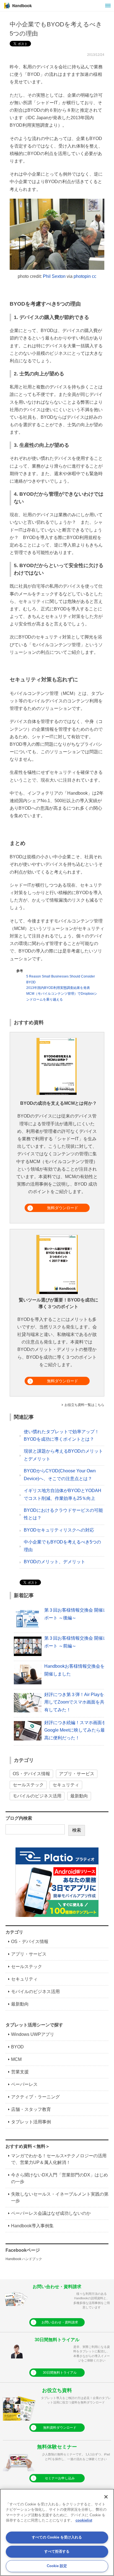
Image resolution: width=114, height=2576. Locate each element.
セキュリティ (66, 1785)
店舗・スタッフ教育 (31, 2109)
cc (94, 276)
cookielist (84, 2520)
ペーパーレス (24, 2084)
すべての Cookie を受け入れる (57, 2537)
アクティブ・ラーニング (35, 2097)
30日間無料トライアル (60, 2373)
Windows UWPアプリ (33, 2034)
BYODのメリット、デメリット (55, 1562)
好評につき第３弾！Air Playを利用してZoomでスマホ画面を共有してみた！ (76, 1702)
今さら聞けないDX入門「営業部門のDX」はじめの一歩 (59, 2178)
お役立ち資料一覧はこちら (84, 1405)
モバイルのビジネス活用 (37, 1796)
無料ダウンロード (63, 1208)
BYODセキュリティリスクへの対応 (59, 1530)
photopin (82, 276)
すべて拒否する (57, 2551)
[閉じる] (106, 2497)
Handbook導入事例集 (32, 2226)
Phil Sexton (54, 276)
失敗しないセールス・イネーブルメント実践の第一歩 (60, 2197)
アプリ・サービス (77, 1774)
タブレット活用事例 (31, 2122)
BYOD (17, 2047)
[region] (57, 2532)
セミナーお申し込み (60, 2478)
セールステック (28, 1785)
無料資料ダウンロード (60, 2428)
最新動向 (79, 1796)
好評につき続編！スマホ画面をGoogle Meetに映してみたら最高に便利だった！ (75, 1730)
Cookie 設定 (57, 2566)
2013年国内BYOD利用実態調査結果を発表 (58, 988)
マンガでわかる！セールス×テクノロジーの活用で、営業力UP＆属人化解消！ (59, 2159)
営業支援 (20, 2072)
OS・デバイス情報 (31, 1774)
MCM (16, 2059)
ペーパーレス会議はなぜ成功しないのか (51, 2213)
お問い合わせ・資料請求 (60, 2322)
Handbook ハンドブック (24, 2259)
